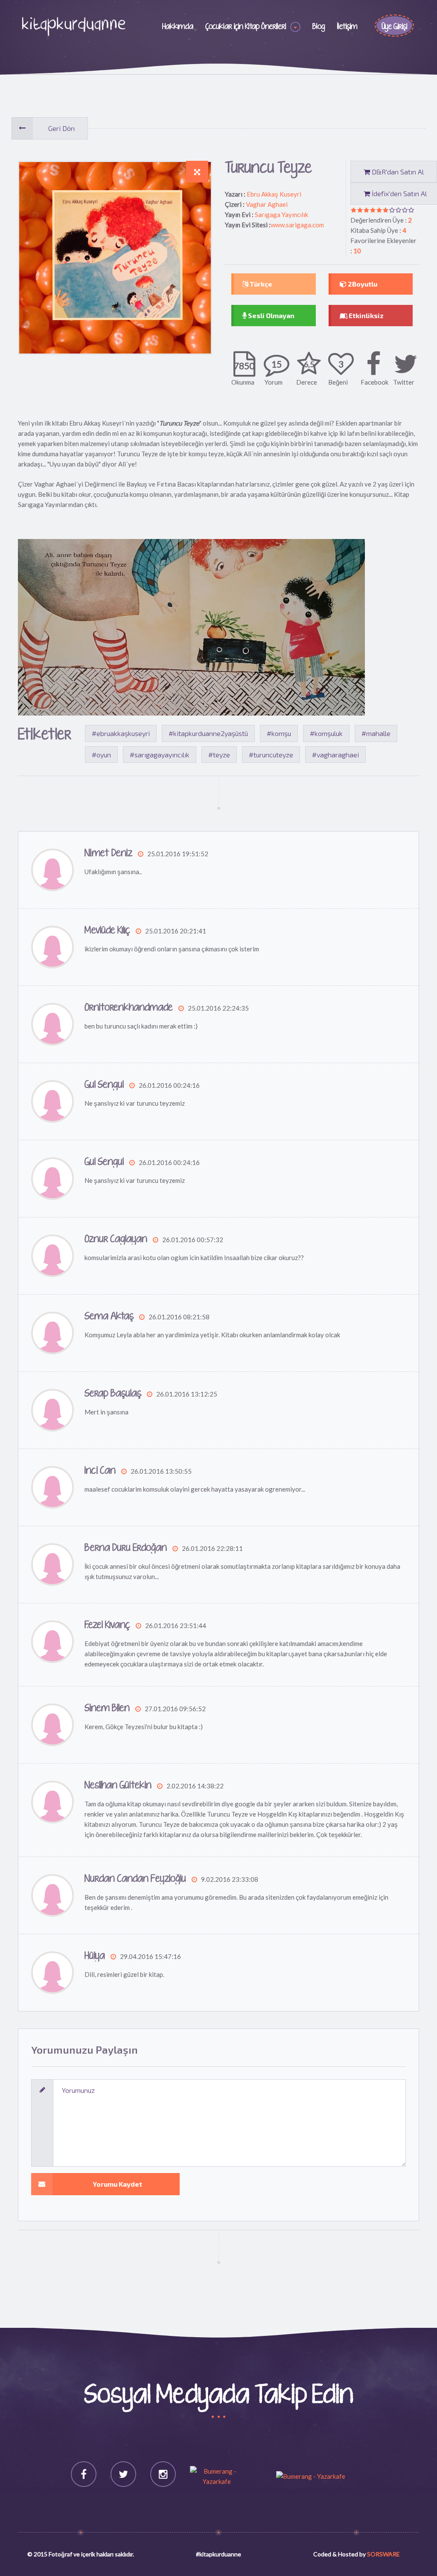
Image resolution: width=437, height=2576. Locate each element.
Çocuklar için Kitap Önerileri (246, 27)
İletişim (347, 27)
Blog (319, 27)
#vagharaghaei (335, 755)
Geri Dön (61, 128)
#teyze (219, 755)
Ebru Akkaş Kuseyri (274, 194)
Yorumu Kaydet (117, 2184)
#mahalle (376, 733)
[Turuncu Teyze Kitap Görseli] (197, 172)
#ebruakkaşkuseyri (121, 733)
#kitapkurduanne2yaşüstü (208, 733)
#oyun (101, 755)
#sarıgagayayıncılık (160, 755)
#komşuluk (326, 733)
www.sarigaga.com (297, 225)
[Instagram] (163, 2474)
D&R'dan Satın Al (397, 172)
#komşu (279, 733)
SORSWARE (383, 2554)
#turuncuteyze (271, 755)
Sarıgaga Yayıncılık (281, 214)
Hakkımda (178, 27)
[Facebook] (84, 2474)
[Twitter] (123, 2474)
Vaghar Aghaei (267, 204)
